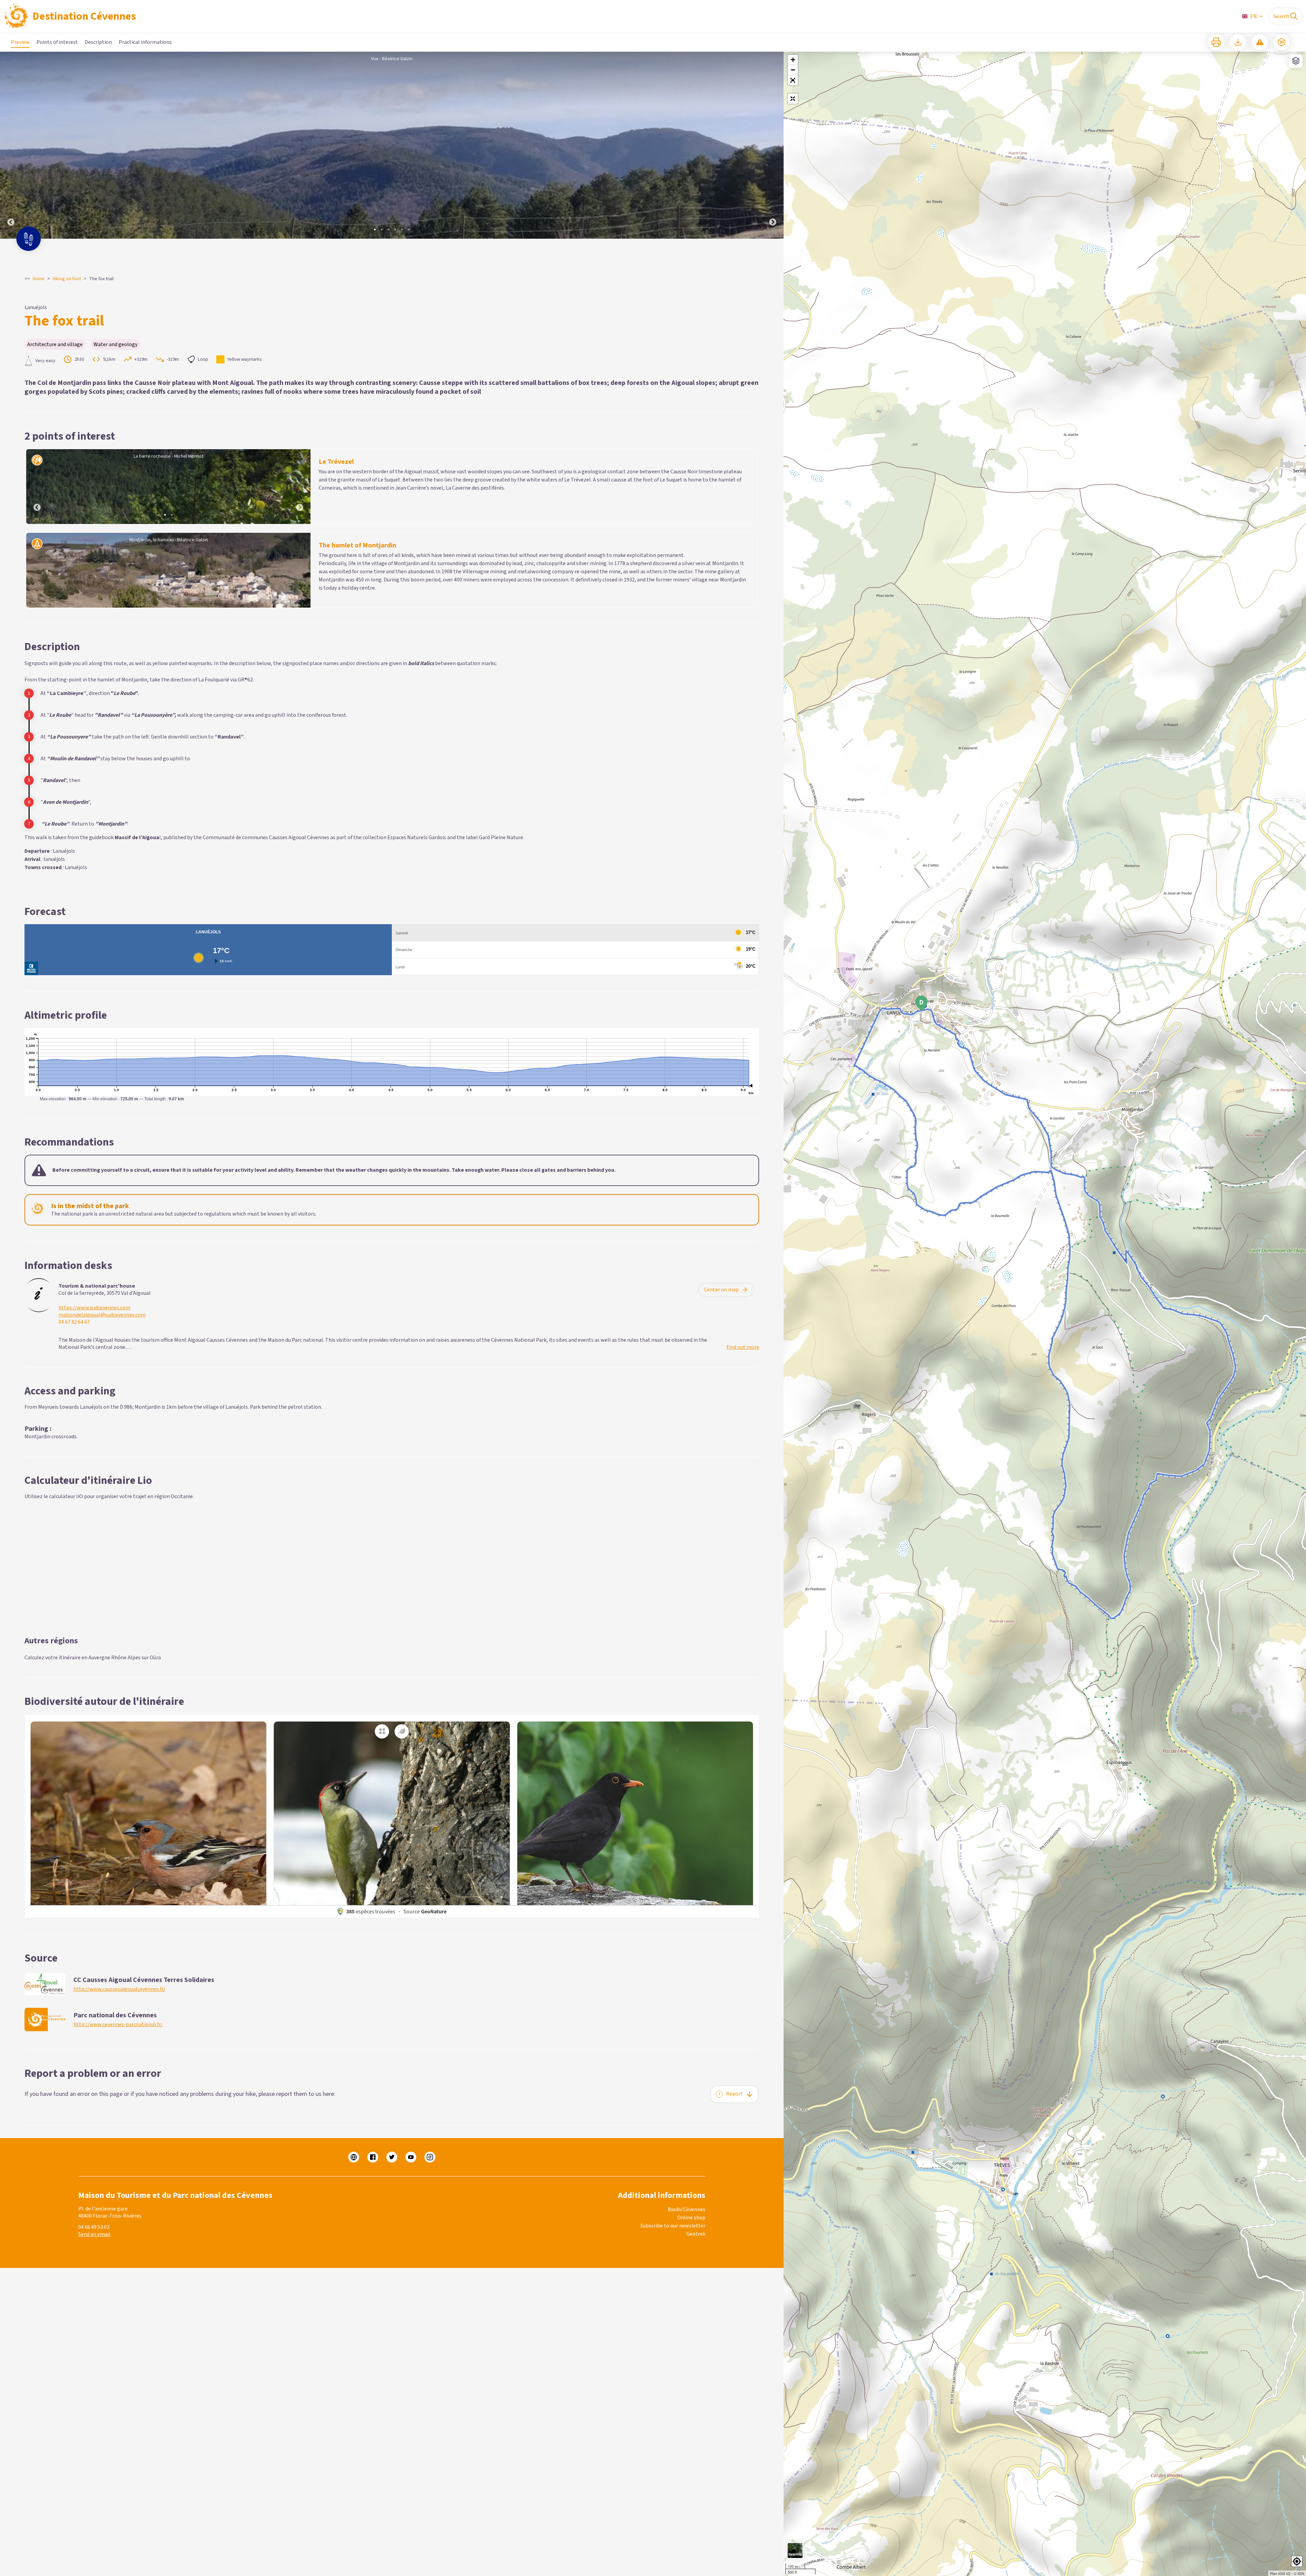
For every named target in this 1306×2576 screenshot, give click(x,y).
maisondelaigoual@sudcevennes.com (102, 1315)
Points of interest (57, 42)
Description (98, 42)
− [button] (793, 70)
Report (734, 2094)
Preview (20, 42)
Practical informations (145, 42)
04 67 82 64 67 (74, 1322)
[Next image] (773, 145)
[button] (793, 80)
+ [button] (793, 60)
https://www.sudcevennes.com (94, 1308)
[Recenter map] (793, 99)
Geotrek (696, 2234)
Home (39, 279)
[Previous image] (11, 145)
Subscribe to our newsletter (673, 2226)
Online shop (691, 2218)
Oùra (155, 1658)
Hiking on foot (67, 279)
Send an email (94, 2234)
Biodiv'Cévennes (687, 2209)
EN (1254, 16)
